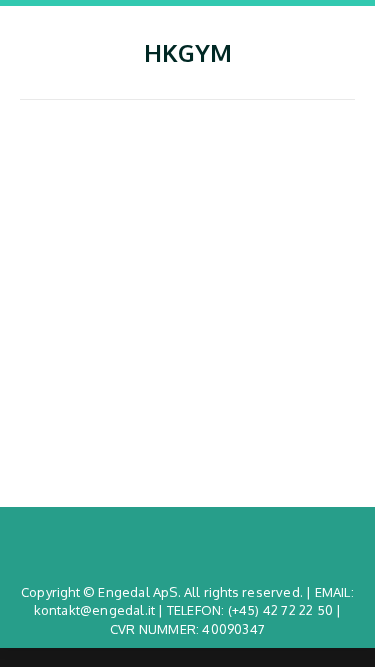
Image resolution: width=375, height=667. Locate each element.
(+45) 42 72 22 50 (280, 610)
